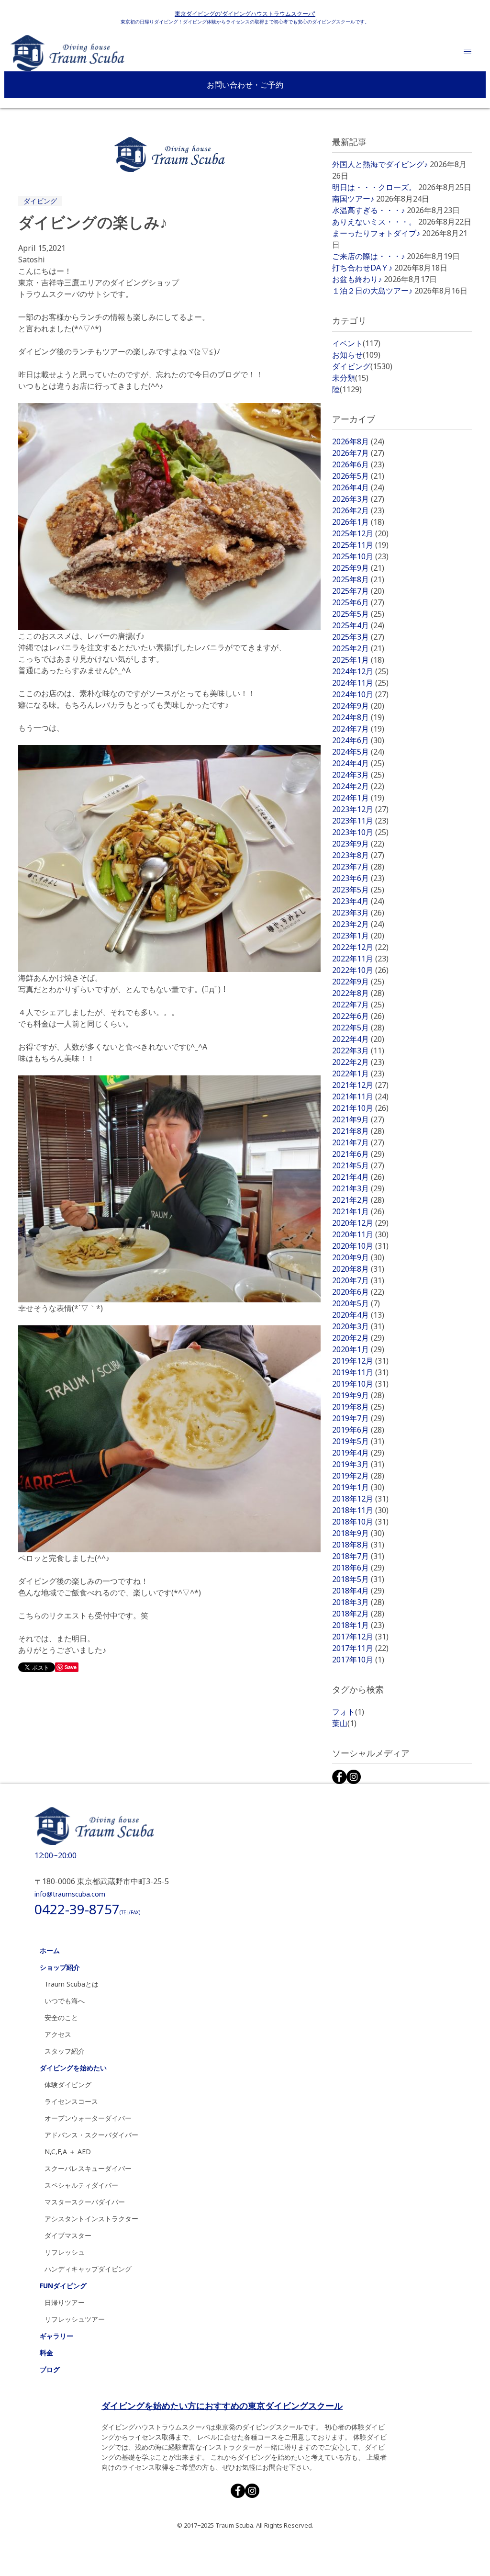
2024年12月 (360, 671)
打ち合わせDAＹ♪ (362, 268)
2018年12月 (360, 1499)
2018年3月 (358, 1602)
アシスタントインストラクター (91, 2219)
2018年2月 (358, 1614)
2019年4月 (358, 1453)
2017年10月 (358, 1660)
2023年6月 (358, 878)
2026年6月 (358, 464)
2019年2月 (358, 1476)
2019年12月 (360, 1361)
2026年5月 (358, 476)
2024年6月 (358, 740)
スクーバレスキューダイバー (88, 2168)
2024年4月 (358, 763)
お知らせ (356, 355)
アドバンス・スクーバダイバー (91, 2135)
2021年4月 (358, 1177)
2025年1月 (358, 660)
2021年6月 (358, 1154)
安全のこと (61, 2017)
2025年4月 (358, 625)
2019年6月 (358, 1430)
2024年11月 (360, 683)
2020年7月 (358, 1280)
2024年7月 (358, 729)
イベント (356, 343)
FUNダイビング (63, 2286)
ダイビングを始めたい (73, 2068)
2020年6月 (358, 1292)
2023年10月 (360, 832)
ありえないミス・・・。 (374, 222)
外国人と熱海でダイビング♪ (380, 164)
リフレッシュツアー (75, 2319)
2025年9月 (358, 568)
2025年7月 (358, 591)
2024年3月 (358, 775)
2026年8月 (358, 441)
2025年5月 (358, 614)
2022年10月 (360, 970)
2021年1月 (358, 1211)
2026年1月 (358, 522)
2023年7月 (358, 867)
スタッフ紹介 (65, 2051)
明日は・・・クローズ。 (374, 187)
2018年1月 (358, 1625)
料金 (46, 2353)
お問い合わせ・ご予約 (245, 85)
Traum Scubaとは (72, 1984)
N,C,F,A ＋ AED (68, 2152)
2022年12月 (360, 947)
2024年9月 (358, 706)
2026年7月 (358, 453)
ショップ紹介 (60, 1967)
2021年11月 (360, 1096)
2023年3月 (358, 913)
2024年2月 (358, 786)
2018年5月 (358, 1579)
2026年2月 (358, 510)
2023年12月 (360, 809)
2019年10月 (360, 1384)
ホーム (50, 1950)
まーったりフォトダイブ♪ (376, 233)
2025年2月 (358, 648)
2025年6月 (358, 602)
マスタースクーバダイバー (85, 2202)
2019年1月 (358, 1487)
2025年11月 (360, 545)
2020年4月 (358, 1315)
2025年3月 (358, 637)
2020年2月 (358, 1338)
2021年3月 (358, 1188)
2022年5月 (358, 1028)
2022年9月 (358, 982)
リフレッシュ (65, 2252)
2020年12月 (360, 1223)
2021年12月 (360, 1085)
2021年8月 (358, 1131)
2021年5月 (358, 1165)
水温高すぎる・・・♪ (368, 210)
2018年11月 (360, 1510)
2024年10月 (360, 694)
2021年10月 (360, 1108)
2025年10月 (360, 556)
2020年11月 (360, 1234)
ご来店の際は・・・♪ (368, 256)
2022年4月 (358, 1039)
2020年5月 (356, 1303)
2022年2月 (358, 1062)
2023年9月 (358, 844)
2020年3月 (358, 1326)
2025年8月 (358, 579)
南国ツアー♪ (353, 199)
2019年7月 (358, 1418)
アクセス (58, 2034)
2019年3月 (358, 1464)
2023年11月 (360, 821)
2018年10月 (360, 1522)
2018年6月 (358, 1568)
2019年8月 (358, 1407)
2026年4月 (358, 487)
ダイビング (40, 201)
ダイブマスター (68, 2235)
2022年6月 (358, 1016)
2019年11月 (360, 1372)
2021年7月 (358, 1142)
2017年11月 (360, 1648)
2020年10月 (360, 1246)
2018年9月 (358, 1533)
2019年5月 (358, 1441)
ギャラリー (56, 2336)
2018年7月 (358, 1556)
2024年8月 (358, 717)
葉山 (344, 1723)
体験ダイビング (68, 2085)
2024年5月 (358, 752)
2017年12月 (360, 1637)
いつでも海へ (65, 2001)
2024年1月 (358, 798)
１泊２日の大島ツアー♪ (372, 291)
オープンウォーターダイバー (88, 2118)
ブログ (50, 2369)
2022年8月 (358, 993)
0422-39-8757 (87, 1909)
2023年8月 (358, 855)
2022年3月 (358, 1051)
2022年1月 (358, 1073)
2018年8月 (358, 1545)
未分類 (350, 378)
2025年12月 (360, 533)
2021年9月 (358, 1119)
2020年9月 (358, 1257)
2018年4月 (358, 1591)
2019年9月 (358, 1395)
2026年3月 (358, 499)
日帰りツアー (65, 2302)
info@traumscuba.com (70, 1894)
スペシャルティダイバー (81, 2185)
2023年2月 (358, 924)
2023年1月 (358, 936)
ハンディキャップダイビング (88, 2269)
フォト (348, 1712)
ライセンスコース (71, 2101)
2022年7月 (358, 1005)
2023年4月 (358, 901)
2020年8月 (358, 1269)
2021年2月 (358, 1200)
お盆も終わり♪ (357, 279)
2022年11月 (360, 959)
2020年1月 (358, 1349)
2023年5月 (358, 890)
